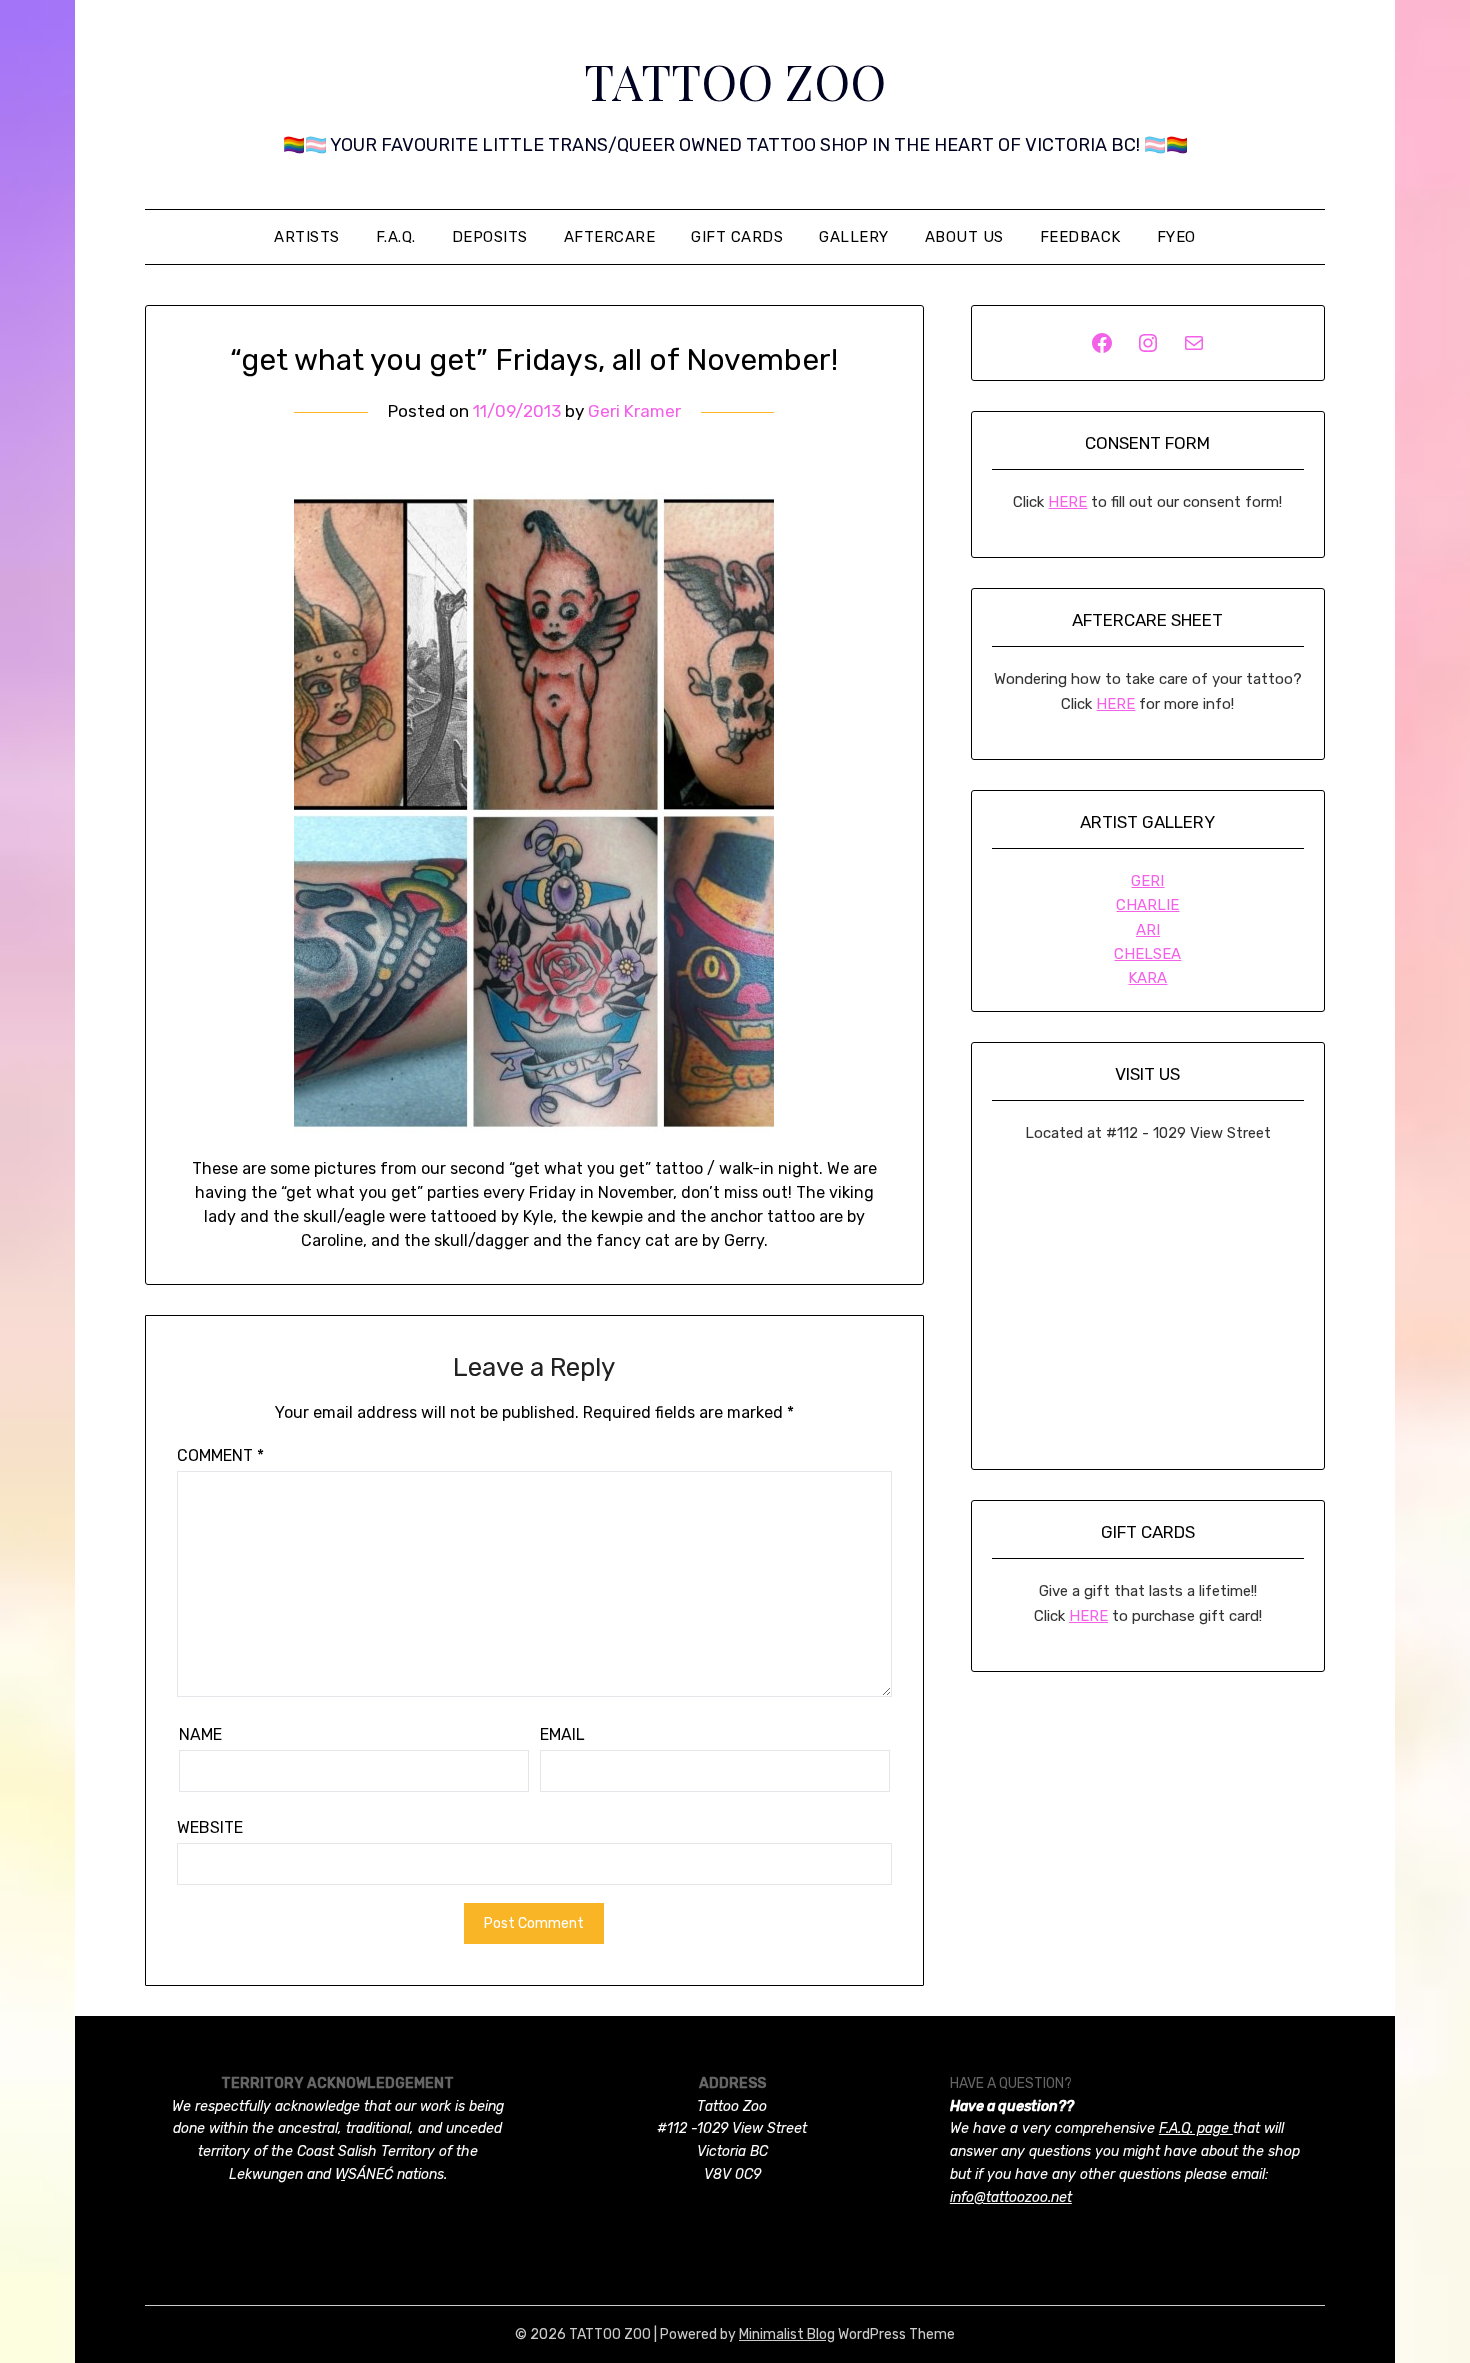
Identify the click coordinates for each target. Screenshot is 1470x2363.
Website (210, 1827)
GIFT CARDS (737, 237)
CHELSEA (1147, 954)
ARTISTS (307, 237)
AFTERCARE (610, 237)
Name (200, 1734)
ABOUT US (964, 237)
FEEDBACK (1080, 237)
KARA (1147, 978)
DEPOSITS (490, 237)
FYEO (1176, 237)
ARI (1148, 930)
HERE (1067, 502)
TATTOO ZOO (735, 81)
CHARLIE (1147, 905)
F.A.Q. (396, 237)
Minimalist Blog (787, 2334)
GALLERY (854, 237)
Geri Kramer (634, 411)
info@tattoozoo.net (1011, 2197)
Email (562, 1734)
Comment (220, 1455)
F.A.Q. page (1196, 2128)
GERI (1147, 881)
